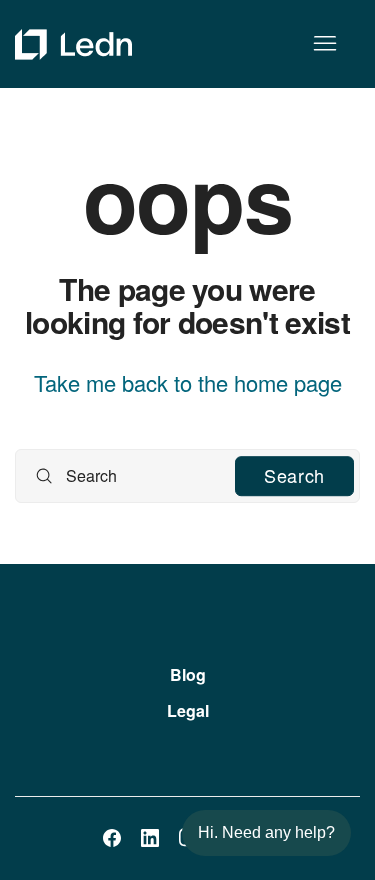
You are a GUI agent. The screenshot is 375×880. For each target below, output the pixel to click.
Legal (188, 710)
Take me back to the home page (188, 383)
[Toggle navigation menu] (324, 44)
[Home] (73, 44)
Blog (188, 674)
